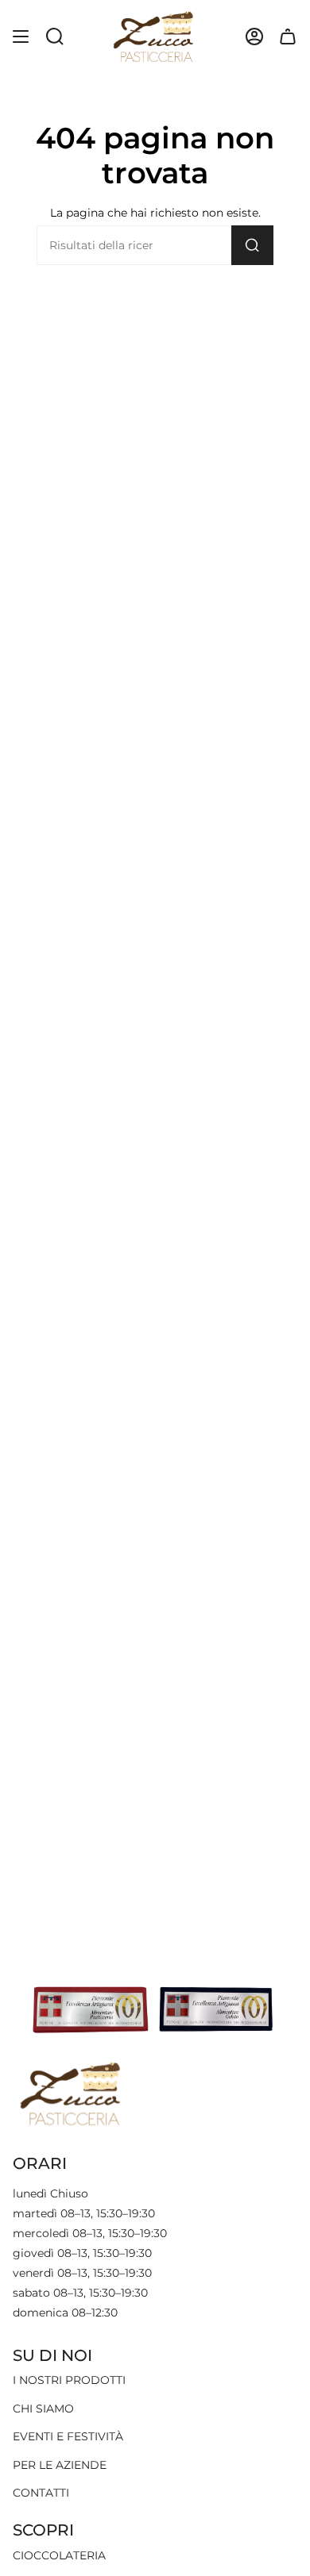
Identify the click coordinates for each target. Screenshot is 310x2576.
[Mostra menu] (21, 37)
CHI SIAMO (43, 2409)
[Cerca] (252, 245)
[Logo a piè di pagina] (72, 2093)
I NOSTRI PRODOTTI (69, 2380)
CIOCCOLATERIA (59, 2555)
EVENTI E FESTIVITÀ (68, 2436)
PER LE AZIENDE (60, 2465)
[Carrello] (288, 37)
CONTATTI (41, 2493)
